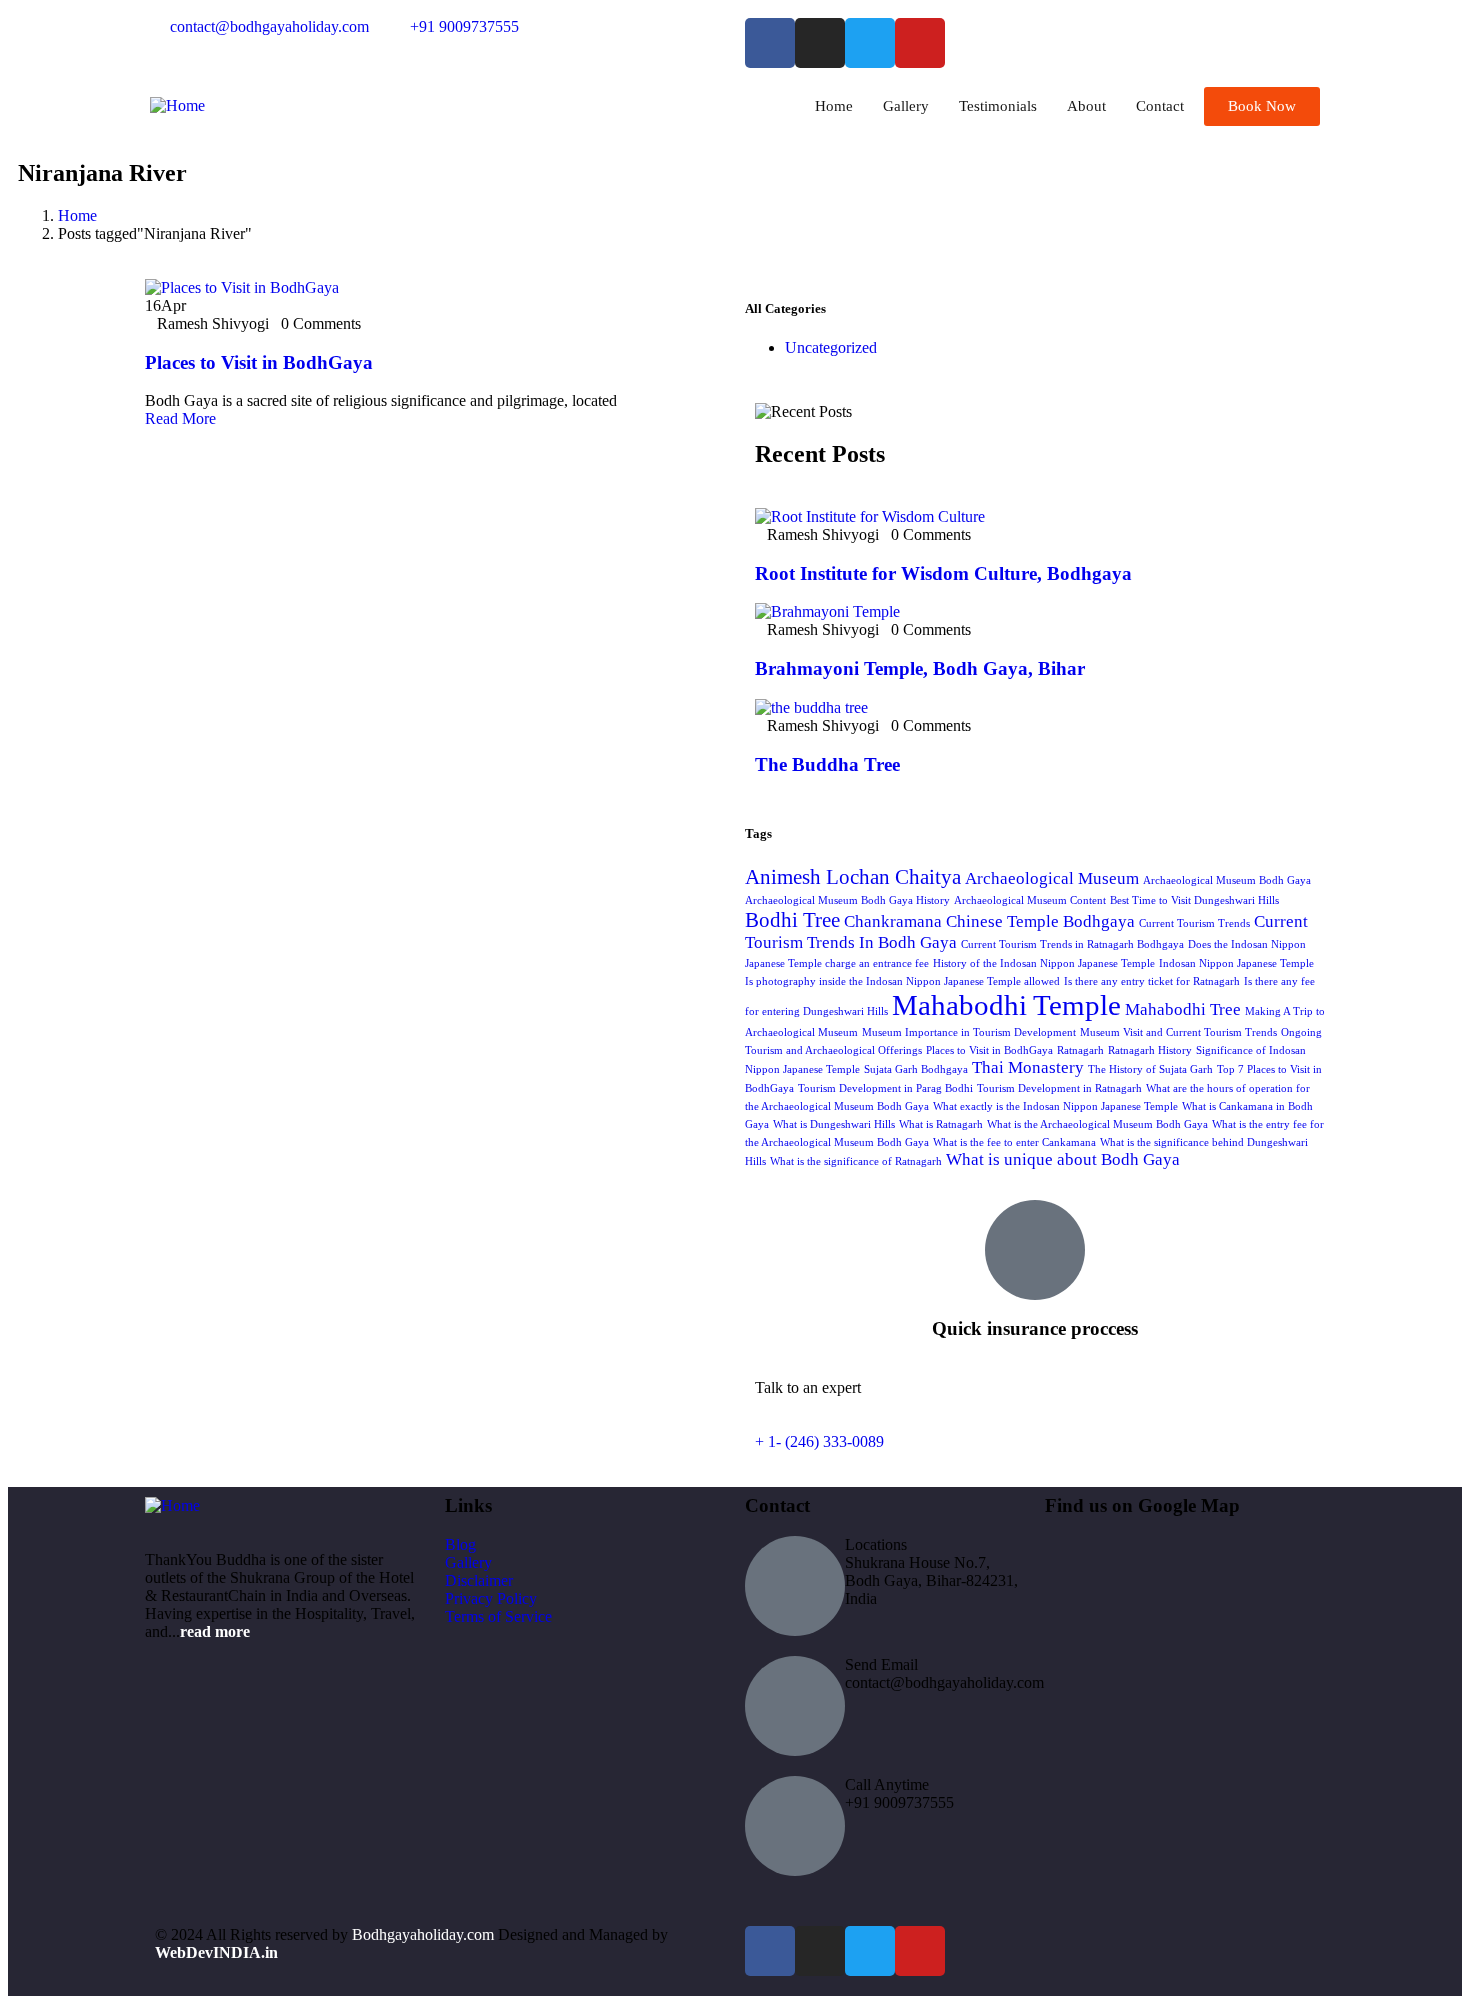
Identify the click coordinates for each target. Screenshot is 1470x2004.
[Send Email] (795, 1706)
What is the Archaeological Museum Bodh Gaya (1097, 1124)
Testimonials (998, 106)
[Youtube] (920, 43)
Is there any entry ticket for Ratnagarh (1152, 981)
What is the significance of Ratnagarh (856, 1161)
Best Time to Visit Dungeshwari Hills (1194, 900)
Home (834, 106)
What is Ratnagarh (941, 1124)
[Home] (177, 105)
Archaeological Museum (1052, 878)
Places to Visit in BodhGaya (259, 362)
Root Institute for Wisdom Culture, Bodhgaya (943, 573)
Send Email (881, 1664)
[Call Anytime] (795, 1826)
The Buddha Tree (827, 764)
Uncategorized (831, 347)
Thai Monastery (1028, 1067)
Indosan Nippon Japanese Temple (1236, 963)
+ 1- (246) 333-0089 (819, 1441)
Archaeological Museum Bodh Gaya (1227, 880)
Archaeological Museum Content (1030, 900)
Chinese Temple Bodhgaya (1040, 921)
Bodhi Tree (792, 920)
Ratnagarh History (1150, 1050)
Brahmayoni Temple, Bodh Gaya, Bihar (920, 668)
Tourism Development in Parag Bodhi (885, 1088)
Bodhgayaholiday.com (425, 1934)
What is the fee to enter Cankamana (1014, 1142)
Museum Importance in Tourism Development (969, 1032)
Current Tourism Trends (1194, 923)
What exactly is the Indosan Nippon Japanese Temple (1055, 1106)
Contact (1160, 106)
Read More (180, 418)
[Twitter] (870, 43)
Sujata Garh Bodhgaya (916, 1069)
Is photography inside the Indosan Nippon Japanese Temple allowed (902, 981)
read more (215, 1631)
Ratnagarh (1080, 1050)
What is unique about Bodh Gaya (1063, 1159)
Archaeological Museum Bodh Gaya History (847, 900)
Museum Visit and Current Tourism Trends (1178, 1032)
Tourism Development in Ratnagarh (1059, 1088)
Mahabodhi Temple (1006, 1005)
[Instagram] (820, 43)
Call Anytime (887, 1784)
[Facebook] (770, 43)
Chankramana (893, 921)
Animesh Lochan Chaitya (853, 877)
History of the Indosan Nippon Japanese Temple (1044, 963)
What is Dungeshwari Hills (834, 1124)
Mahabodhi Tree (1183, 1009)
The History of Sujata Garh (1150, 1069)
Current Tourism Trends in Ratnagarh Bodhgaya (1072, 944)
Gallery (906, 106)
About (1086, 106)
